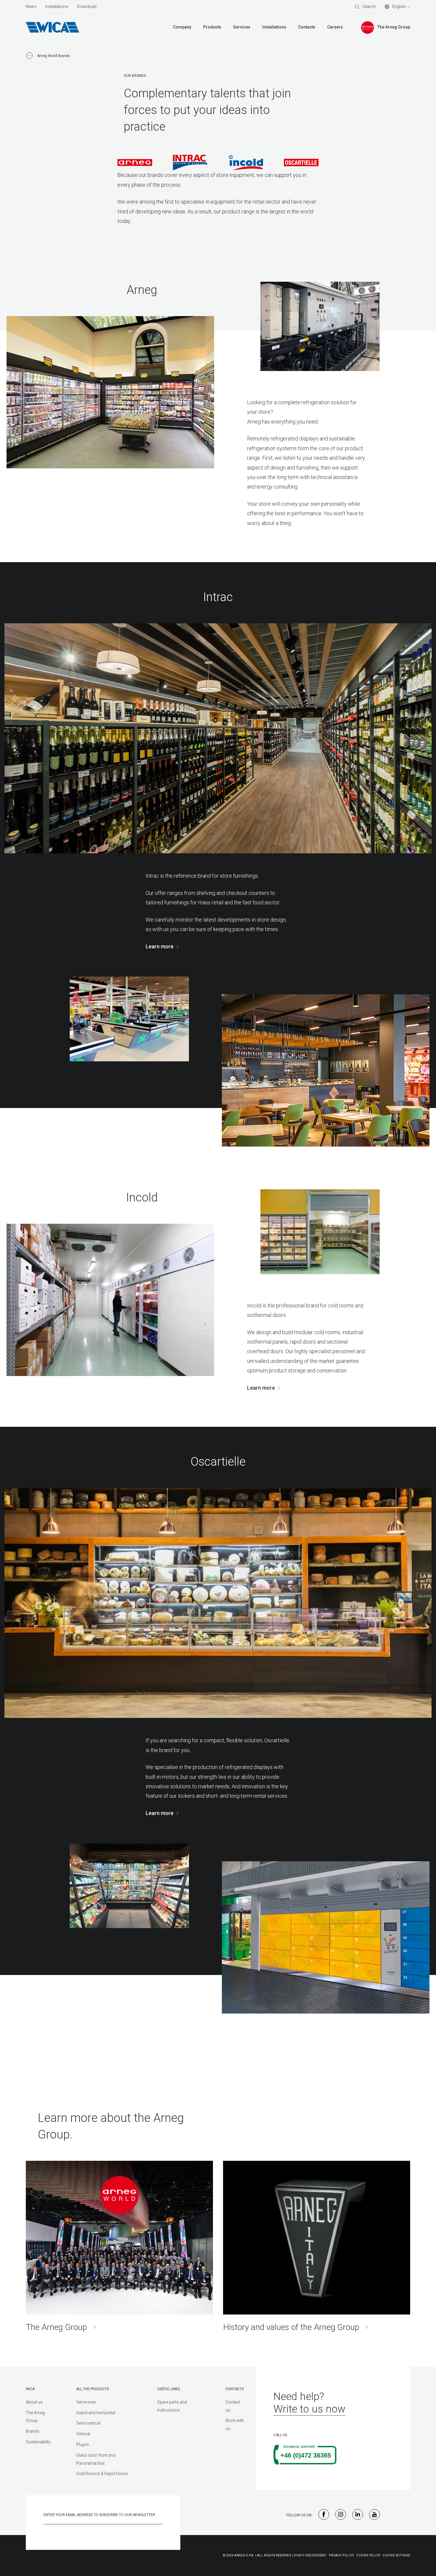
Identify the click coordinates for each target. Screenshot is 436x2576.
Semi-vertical (88, 2423)
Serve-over (86, 2402)
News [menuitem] (31, 7)
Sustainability (38, 2442)
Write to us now (309, 2409)
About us (34, 2402)
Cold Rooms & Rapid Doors (102, 2474)
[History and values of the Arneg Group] (317, 2247)
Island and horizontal (96, 2413)
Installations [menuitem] (57, 7)
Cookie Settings (396, 2555)
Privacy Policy (341, 2555)
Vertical (83, 2434)
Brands (33, 2431)
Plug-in (83, 2445)
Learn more (160, 946)
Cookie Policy (368, 2555)
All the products (93, 2389)
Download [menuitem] (87, 7)
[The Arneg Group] (119, 2247)
